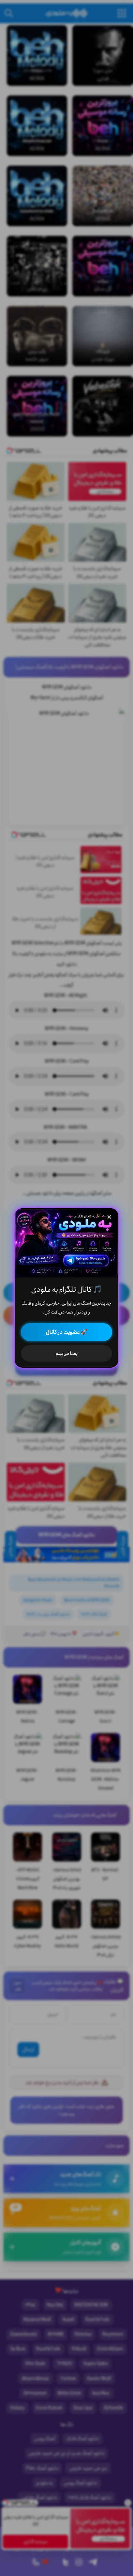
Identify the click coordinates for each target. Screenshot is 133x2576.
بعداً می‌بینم (67, 1353)
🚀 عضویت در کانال (66, 1332)
